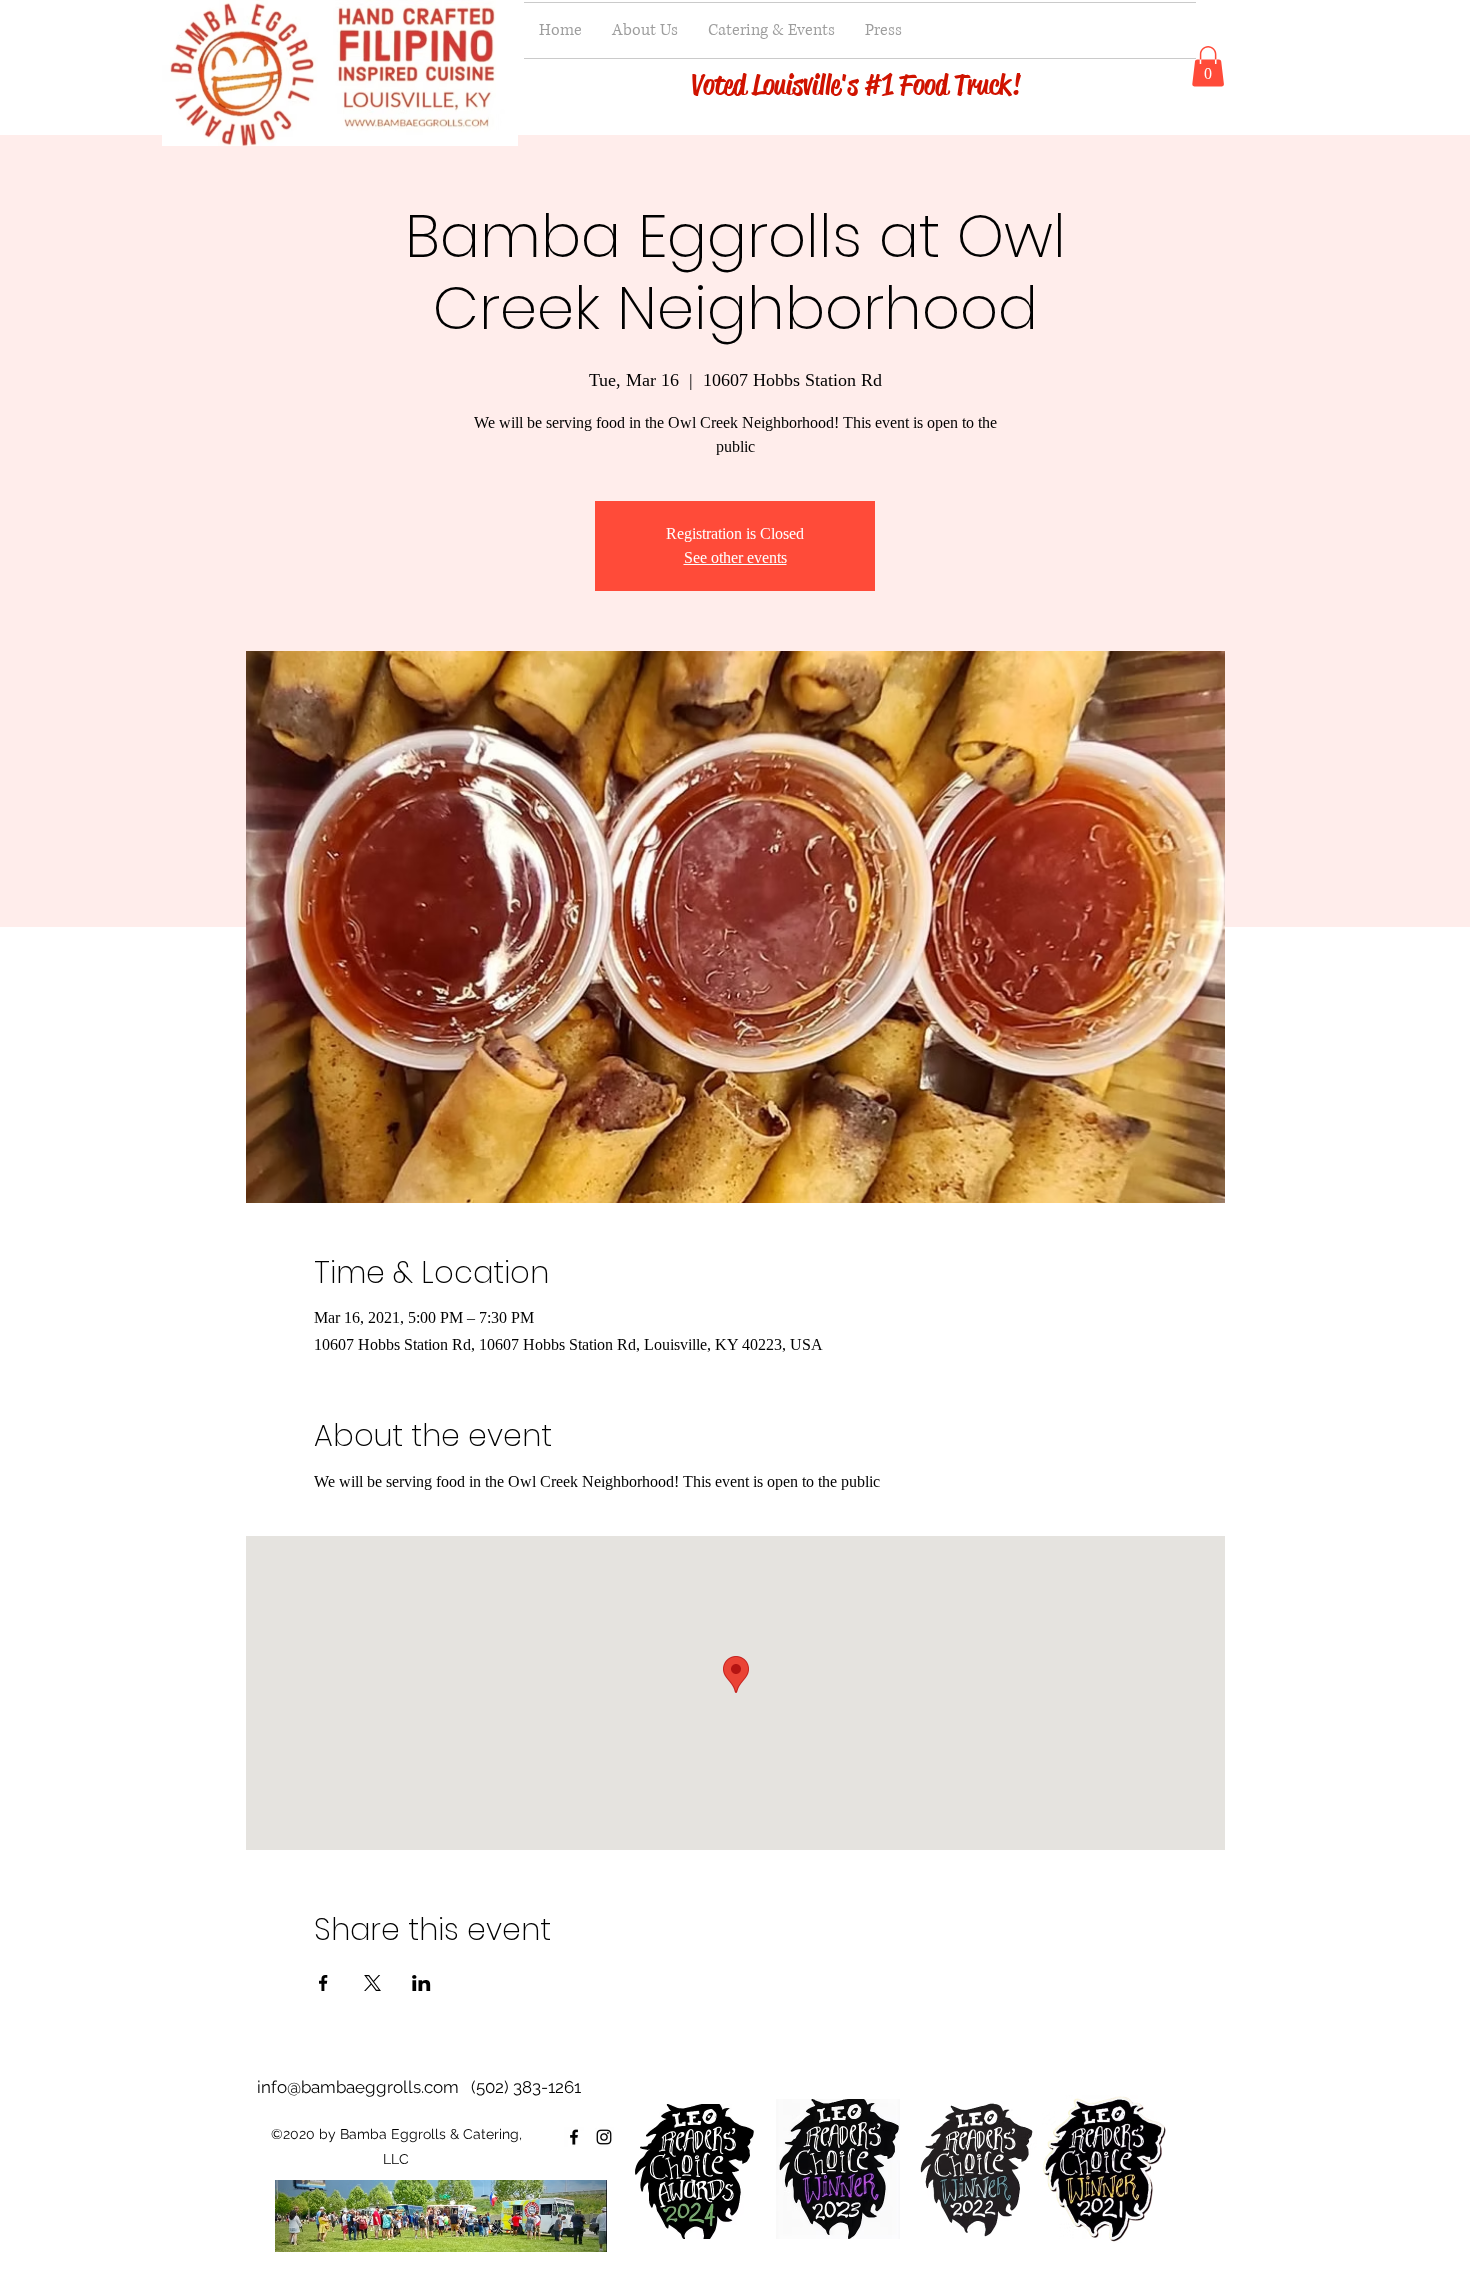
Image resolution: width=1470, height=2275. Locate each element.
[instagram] (604, 2137)
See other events (735, 557)
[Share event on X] (372, 1983)
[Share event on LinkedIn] (421, 1983)
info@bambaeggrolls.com (358, 2087)
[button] (1208, 66)
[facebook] (574, 2137)
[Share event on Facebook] (323, 1983)
